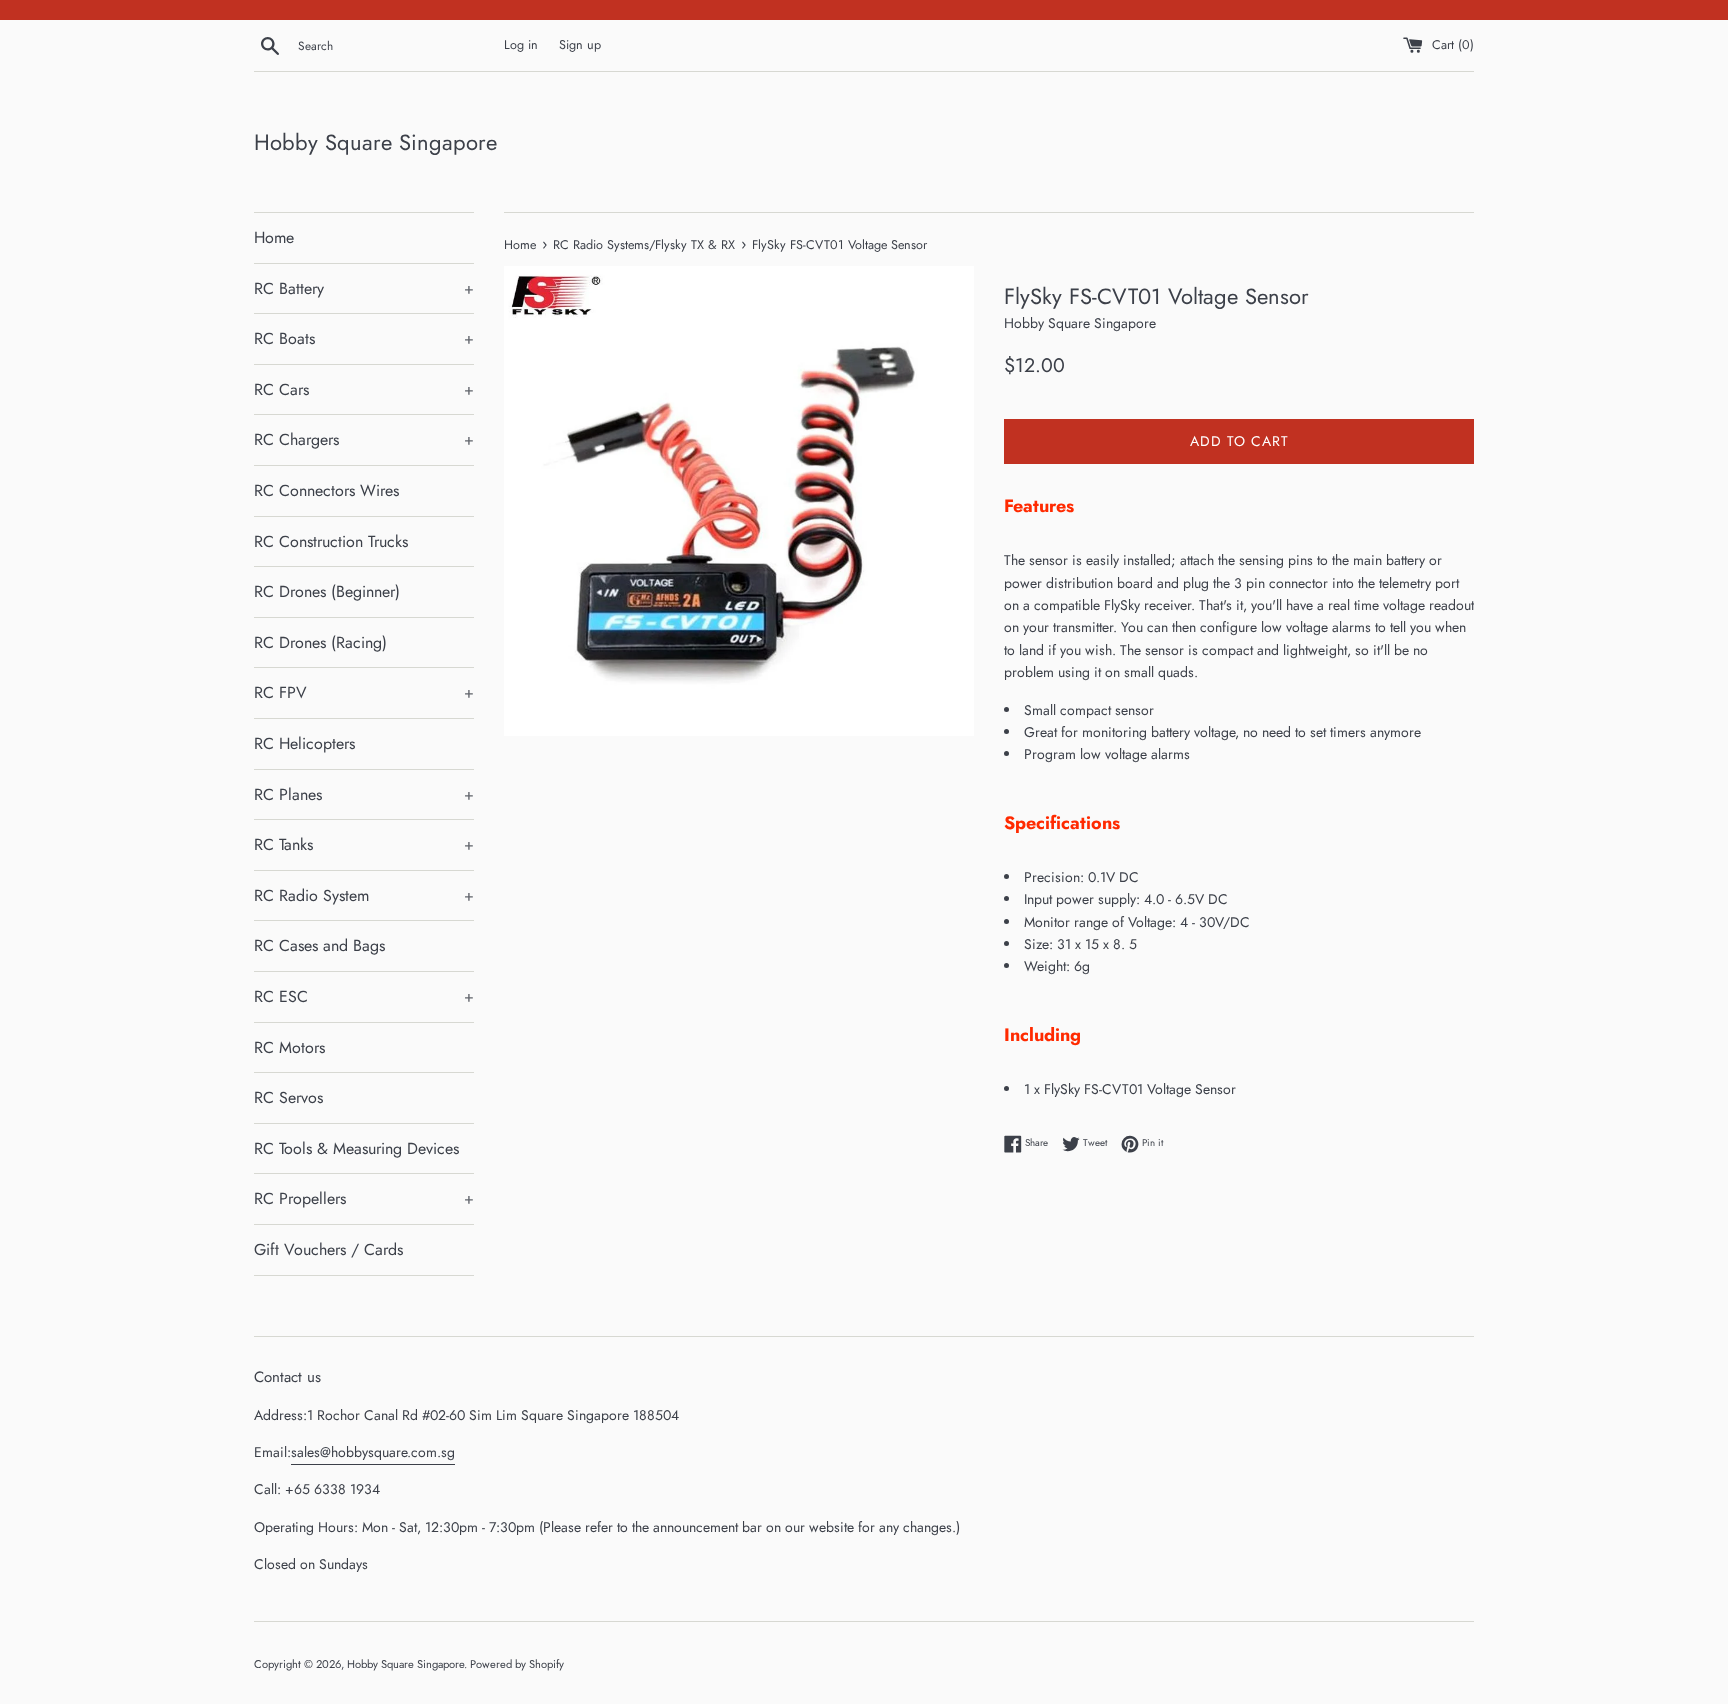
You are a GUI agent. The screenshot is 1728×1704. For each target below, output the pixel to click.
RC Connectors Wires (326, 490)
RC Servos (288, 1097)
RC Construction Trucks (331, 541)
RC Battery (364, 288)
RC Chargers (364, 439)
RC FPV (364, 692)
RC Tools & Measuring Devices (356, 1148)
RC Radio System (364, 895)
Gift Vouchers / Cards (328, 1249)
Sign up (580, 45)
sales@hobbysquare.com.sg (373, 1452)
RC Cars (364, 389)
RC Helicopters (304, 743)
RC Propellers (364, 1198)
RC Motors (289, 1047)
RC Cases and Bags (319, 945)
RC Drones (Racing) (320, 642)
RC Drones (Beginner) (327, 591)
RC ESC (364, 996)
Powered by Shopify (517, 1664)
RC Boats (364, 338)
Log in (521, 45)
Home (274, 237)
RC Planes (364, 794)
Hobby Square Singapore (375, 142)
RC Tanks (364, 844)
